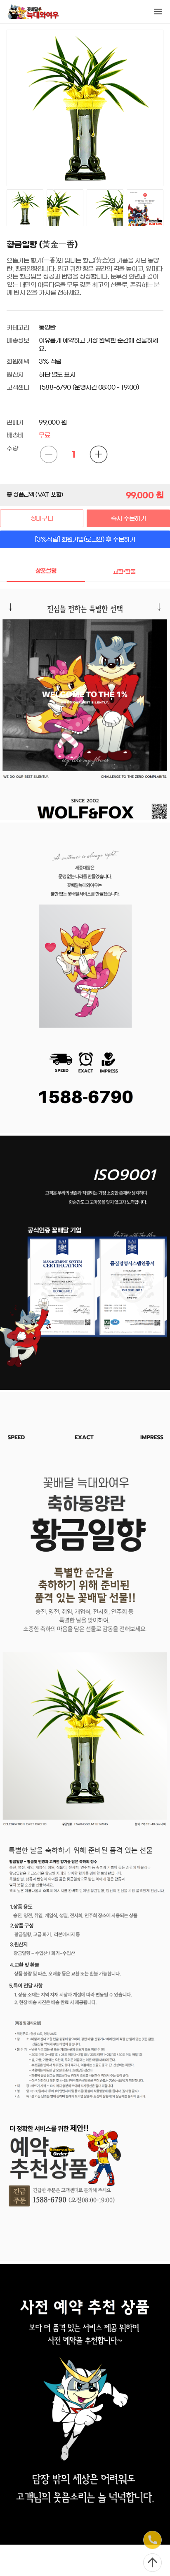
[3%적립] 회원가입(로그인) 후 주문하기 (85, 539)
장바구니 (42, 518)
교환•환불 (124, 572)
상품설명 (46, 571)
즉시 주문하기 (129, 518)
